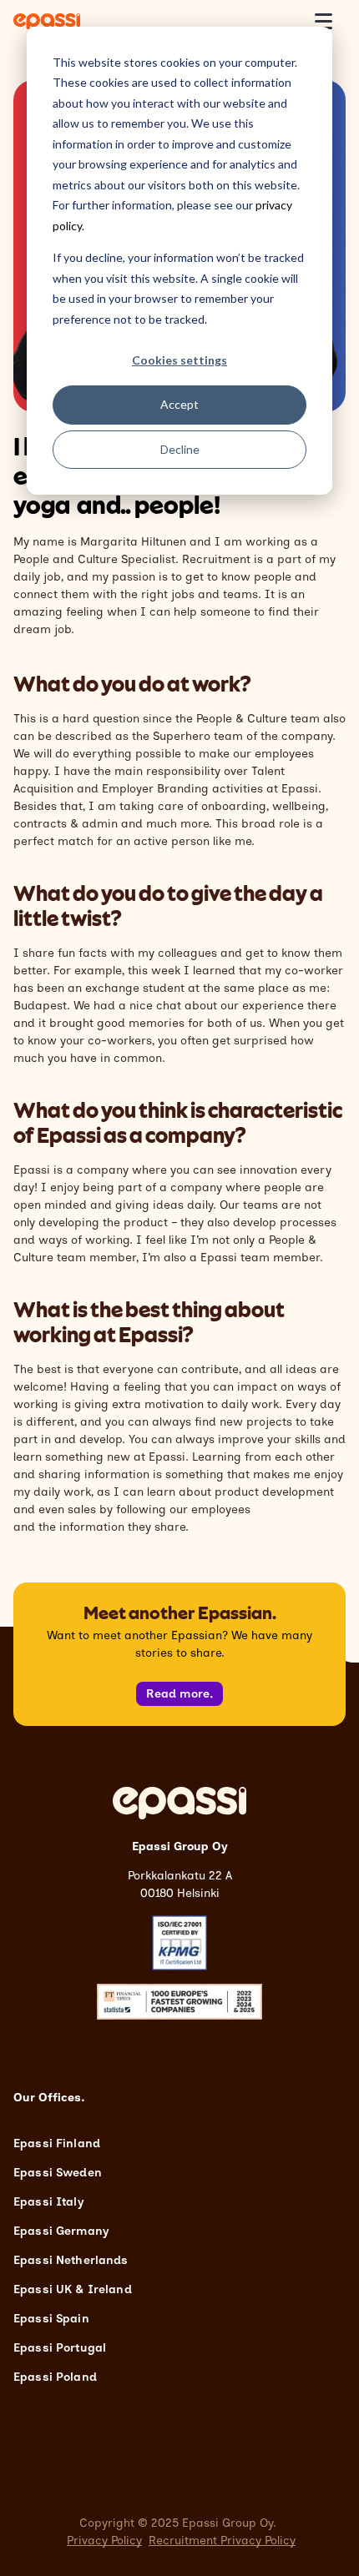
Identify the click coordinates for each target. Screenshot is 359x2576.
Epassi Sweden (58, 2173)
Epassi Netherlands (71, 2260)
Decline (180, 449)
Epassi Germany (61, 2231)
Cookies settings (179, 360)
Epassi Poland (55, 2377)
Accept (179, 404)
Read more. (180, 1694)
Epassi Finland (57, 2143)
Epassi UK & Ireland (73, 2289)
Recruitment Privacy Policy (222, 2541)
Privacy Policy (104, 2541)
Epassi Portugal (60, 2348)
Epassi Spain (51, 2319)
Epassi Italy (48, 2202)
